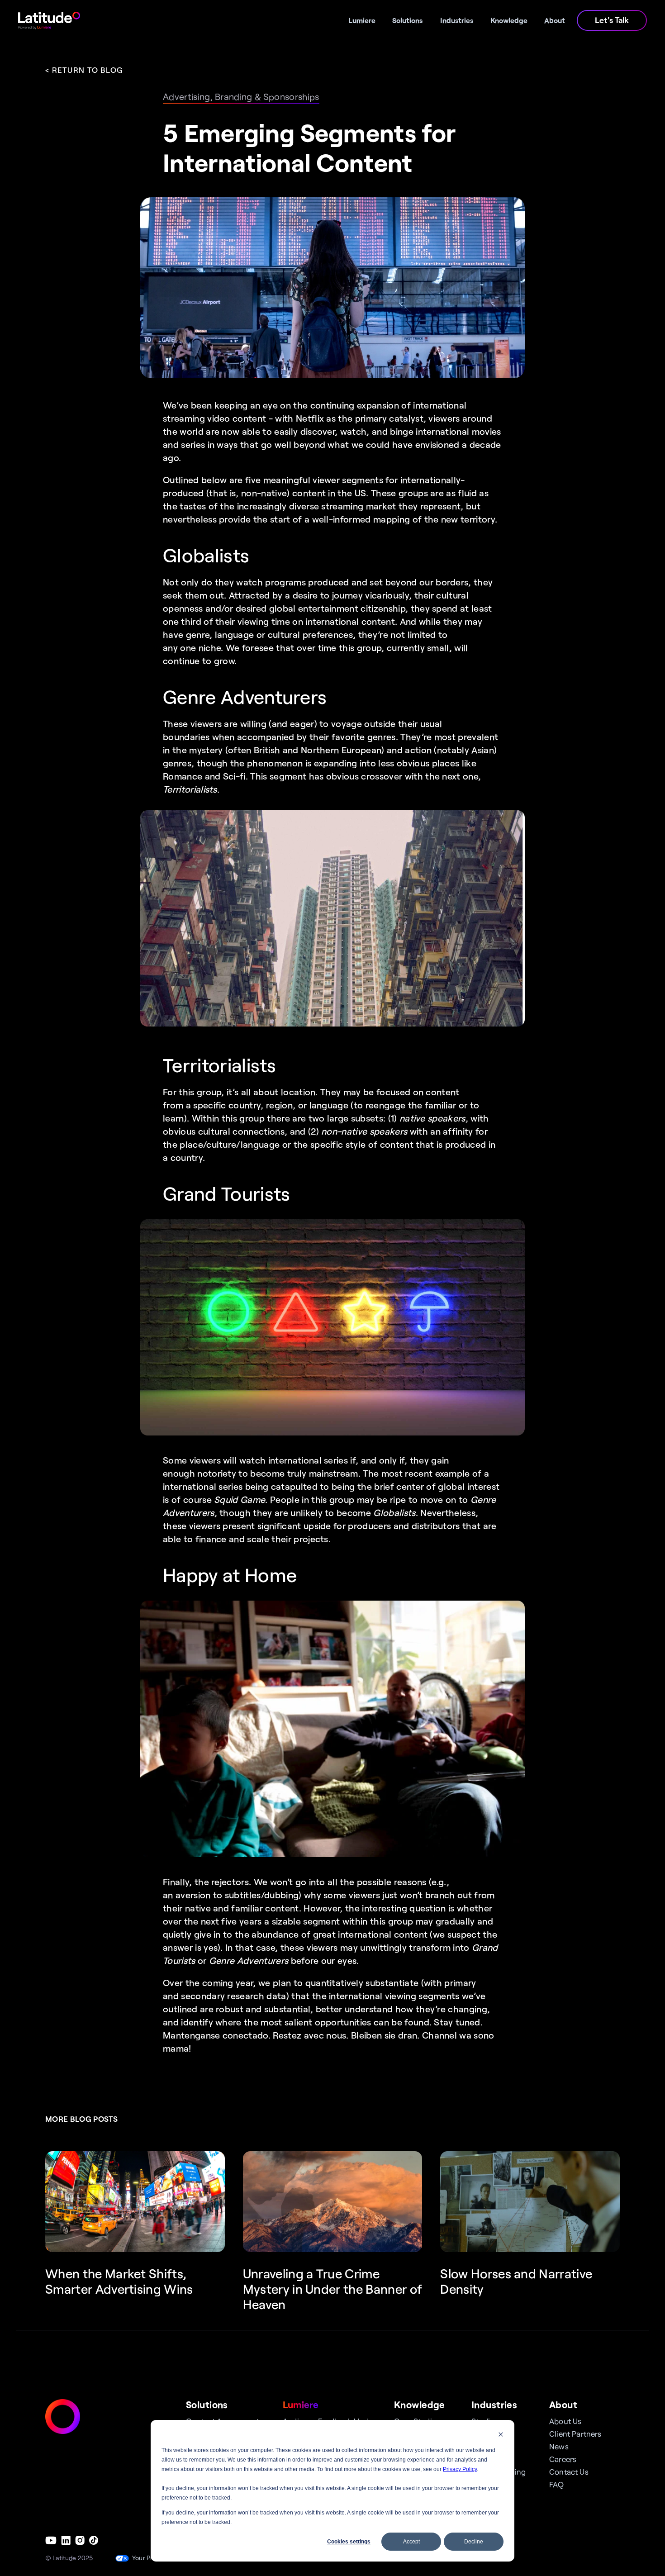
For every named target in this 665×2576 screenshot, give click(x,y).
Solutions (207, 2404)
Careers (563, 2459)
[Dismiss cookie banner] (501, 2436)
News (559, 2446)
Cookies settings (349, 2542)
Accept (411, 2542)
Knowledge (420, 2404)
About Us (565, 2421)
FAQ (557, 2484)
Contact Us (569, 2471)
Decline (474, 2542)
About (563, 2404)
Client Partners (575, 2433)
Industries (494, 2404)
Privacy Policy (460, 2469)
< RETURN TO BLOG (84, 70)
